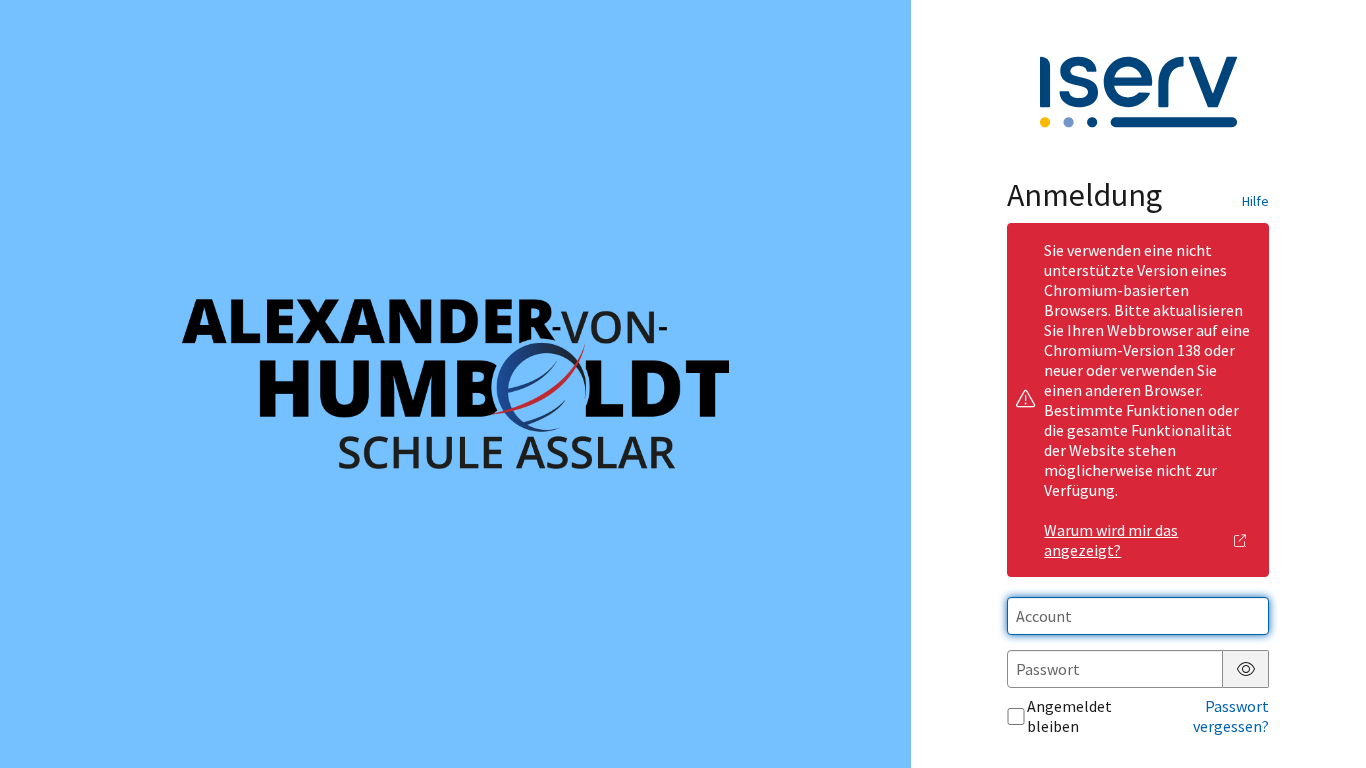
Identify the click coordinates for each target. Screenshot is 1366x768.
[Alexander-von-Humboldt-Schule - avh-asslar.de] (455, 384)
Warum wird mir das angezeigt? (1111, 540)
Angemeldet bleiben (1069, 716)
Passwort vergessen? (1231, 716)
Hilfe (1255, 201)
